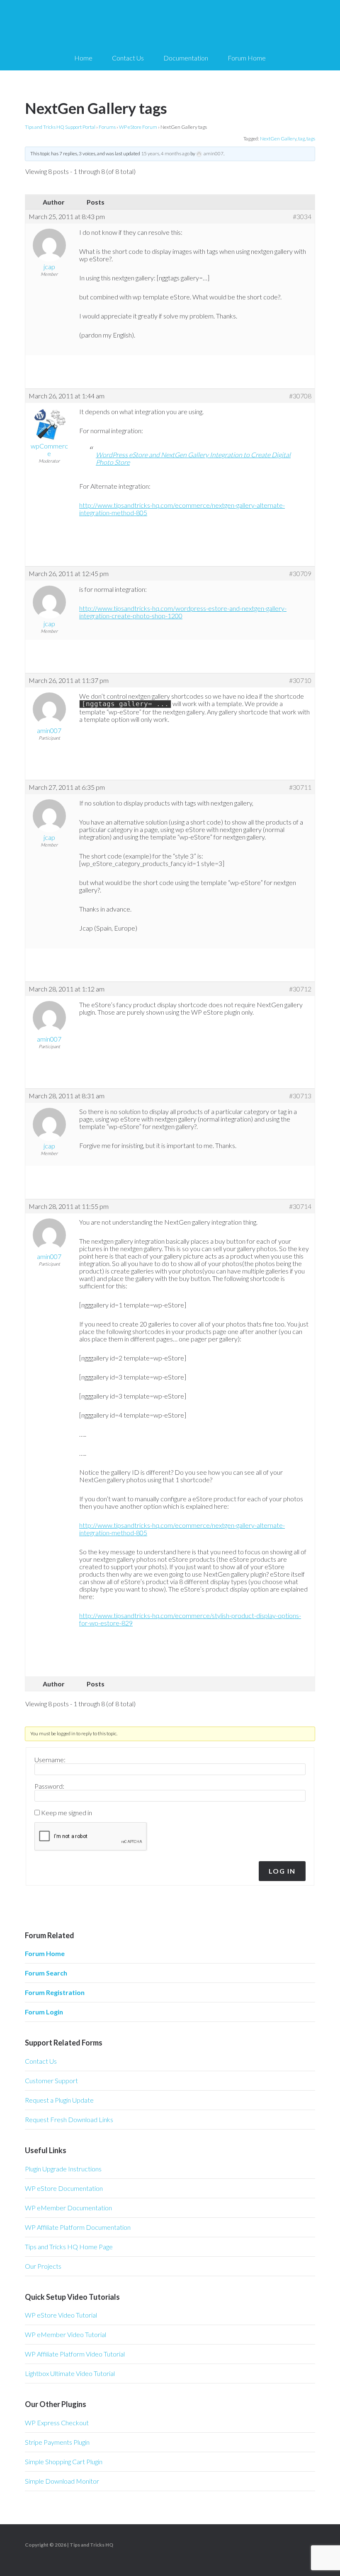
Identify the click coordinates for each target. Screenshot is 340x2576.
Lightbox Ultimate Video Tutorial (70, 2373)
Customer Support (51, 2080)
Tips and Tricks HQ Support (170, 25)
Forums (107, 127)
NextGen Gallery (278, 139)
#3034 (302, 217)
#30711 (300, 787)
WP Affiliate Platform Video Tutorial (75, 2354)
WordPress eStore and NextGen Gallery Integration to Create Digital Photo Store (193, 458)
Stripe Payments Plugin (57, 2442)
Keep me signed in (67, 1813)
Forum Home (45, 1953)
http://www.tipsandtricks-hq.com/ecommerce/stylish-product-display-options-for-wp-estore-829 (190, 1619)
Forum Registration (55, 1992)
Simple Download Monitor (62, 2481)
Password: (49, 1786)
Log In (282, 1871)
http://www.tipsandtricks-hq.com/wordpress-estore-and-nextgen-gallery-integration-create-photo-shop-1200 (183, 612)
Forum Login (44, 2012)
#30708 (300, 396)
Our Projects (43, 2266)
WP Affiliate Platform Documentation (78, 2227)
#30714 (300, 1206)
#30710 (300, 680)
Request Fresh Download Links (69, 2119)
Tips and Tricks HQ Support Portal (60, 127)
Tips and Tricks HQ (91, 2545)
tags (311, 139)
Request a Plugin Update (59, 2100)
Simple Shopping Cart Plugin (64, 2461)
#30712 (300, 989)
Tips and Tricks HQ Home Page (69, 2247)
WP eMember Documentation (68, 2208)
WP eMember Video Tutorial (66, 2334)
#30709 (300, 574)
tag (301, 139)
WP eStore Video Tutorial (61, 2315)
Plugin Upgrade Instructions (63, 2169)
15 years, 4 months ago (165, 153)
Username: (50, 1760)
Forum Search (46, 1973)
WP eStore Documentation (64, 2188)
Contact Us (41, 2061)
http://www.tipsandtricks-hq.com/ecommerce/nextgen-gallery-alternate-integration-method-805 (182, 509)
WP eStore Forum (138, 127)
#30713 (300, 1096)
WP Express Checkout (57, 2423)
